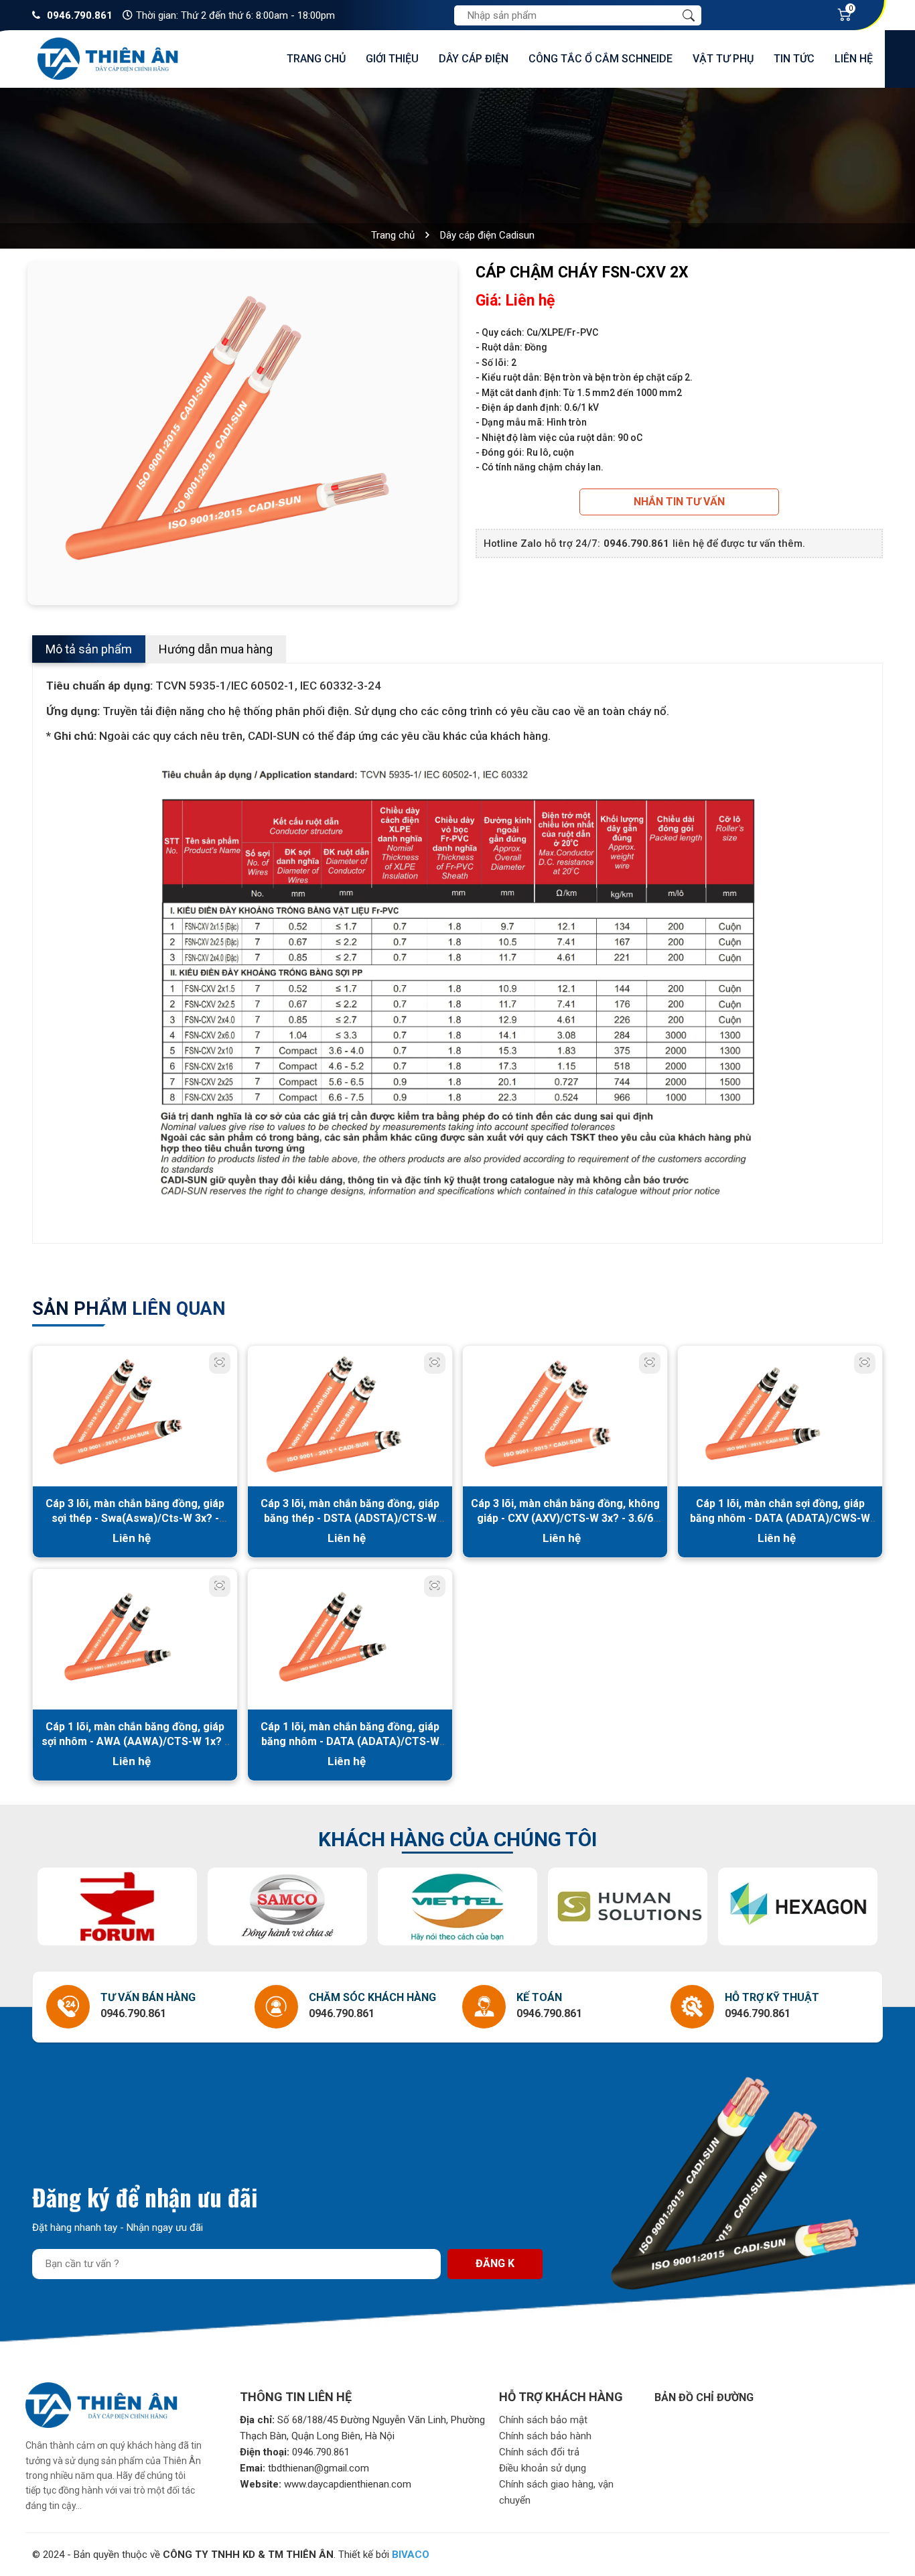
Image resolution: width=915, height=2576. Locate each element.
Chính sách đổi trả (539, 2452)
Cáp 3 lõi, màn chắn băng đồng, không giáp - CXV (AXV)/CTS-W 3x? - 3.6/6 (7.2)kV (565, 1518)
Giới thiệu (392, 59)
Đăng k (495, 2263)
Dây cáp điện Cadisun (487, 235)
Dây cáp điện (474, 59)
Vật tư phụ (723, 59)
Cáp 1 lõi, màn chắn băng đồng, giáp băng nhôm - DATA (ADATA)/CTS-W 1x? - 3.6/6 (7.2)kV (350, 1741)
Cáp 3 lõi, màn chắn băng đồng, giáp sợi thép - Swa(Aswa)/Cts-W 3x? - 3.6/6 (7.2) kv (135, 1518)
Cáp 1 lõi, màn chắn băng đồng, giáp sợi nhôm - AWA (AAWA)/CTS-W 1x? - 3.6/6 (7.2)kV (135, 1741)
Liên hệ (854, 59)
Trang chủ (316, 59)
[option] (242, 430)
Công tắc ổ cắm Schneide (601, 59)
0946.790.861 (80, 15)
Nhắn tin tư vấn (679, 502)
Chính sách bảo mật (543, 2420)
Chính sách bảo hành (545, 2436)
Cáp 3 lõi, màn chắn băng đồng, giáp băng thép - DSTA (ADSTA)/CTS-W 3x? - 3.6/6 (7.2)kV (350, 1518)
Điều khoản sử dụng (543, 2468)
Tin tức (794, 59)
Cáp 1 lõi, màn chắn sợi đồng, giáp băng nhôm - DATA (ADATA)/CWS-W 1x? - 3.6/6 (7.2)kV (780, 1518)
